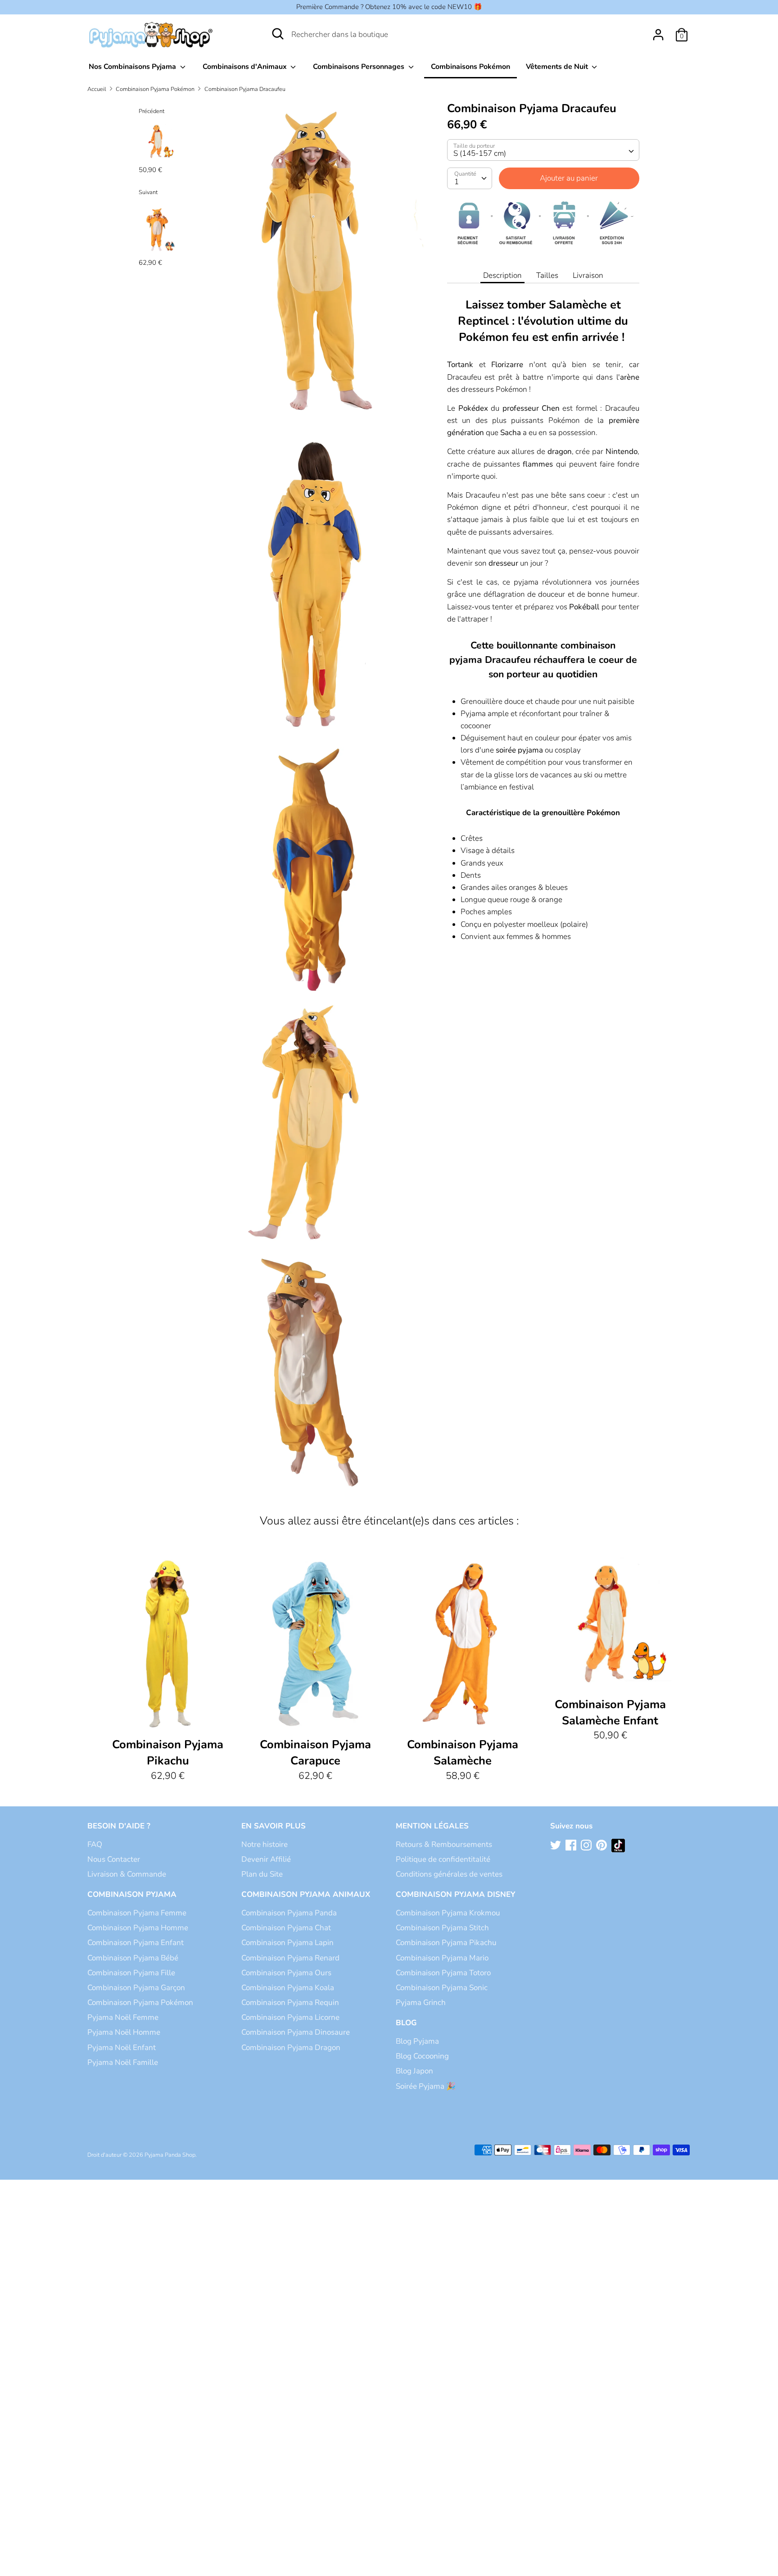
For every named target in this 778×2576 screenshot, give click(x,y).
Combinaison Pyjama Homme (138, 1928)
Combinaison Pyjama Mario (442, 1958)
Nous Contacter (114, 1859)
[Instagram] (587, 1846)
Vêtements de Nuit (558, 67)
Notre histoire (265, 1844)
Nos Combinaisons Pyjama (133, 67)
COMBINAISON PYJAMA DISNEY (456, 1894)
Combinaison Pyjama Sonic (442, 1988)
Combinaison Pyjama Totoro (443, 1973)
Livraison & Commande (127, 1874)
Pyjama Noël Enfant (122, 2048)
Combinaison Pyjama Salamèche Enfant (610, 1712)
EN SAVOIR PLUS (274, 1826)
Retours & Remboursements (444, 1844)
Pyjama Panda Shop (170, 2155)
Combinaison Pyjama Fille (131, 1973)
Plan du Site (262, 1874)
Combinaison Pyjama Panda (289, 1913)
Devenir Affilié (266, 1859)
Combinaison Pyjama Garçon (136, 1988)
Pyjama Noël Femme (123, 2017)
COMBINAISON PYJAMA (132, 1894)
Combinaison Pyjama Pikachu (168, 1753)
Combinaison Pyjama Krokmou (448, 1913)
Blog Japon (414, 2071)
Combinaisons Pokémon (470, 67)
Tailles (547, 275)
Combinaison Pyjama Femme (137, 1913)
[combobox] (543, 150)
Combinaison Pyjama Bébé (133, 1958)
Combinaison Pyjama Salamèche (463, 1753)
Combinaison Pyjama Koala (288, 1988)
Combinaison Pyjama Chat (286, 1928)
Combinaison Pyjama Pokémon (140, 2002)
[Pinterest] (602, 1846)
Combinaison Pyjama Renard (290, 1958)
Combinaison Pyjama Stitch (442, 1928)
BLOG (406, 2023)
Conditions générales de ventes (449, 1874)
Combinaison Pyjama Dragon (291, 2048)
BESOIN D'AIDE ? (119, 1826)
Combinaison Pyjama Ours (286, 1973)
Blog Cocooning (422, 2056)
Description (502, 275)
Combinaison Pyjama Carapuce (315, 1753)
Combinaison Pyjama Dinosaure (296, 2032)
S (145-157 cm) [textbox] (480, 153)
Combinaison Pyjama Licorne (290, 2017)
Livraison (588, 275)
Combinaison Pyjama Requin (290, 2002)
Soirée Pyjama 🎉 (426, 2086)
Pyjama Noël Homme (124, 2032)
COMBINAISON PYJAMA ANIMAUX (306, 1894)
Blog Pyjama (417, 2041)
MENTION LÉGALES (432, 1826)
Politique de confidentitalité (443, 1859)
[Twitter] (556, 1846)
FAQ (95, 1844)
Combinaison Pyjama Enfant (136, 1943)
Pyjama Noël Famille (123, 2062)
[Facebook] (572, 1846)
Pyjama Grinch (421, 2002)
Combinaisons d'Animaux (246, 67)
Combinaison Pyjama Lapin (287, 1943)
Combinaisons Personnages (360, 67)
